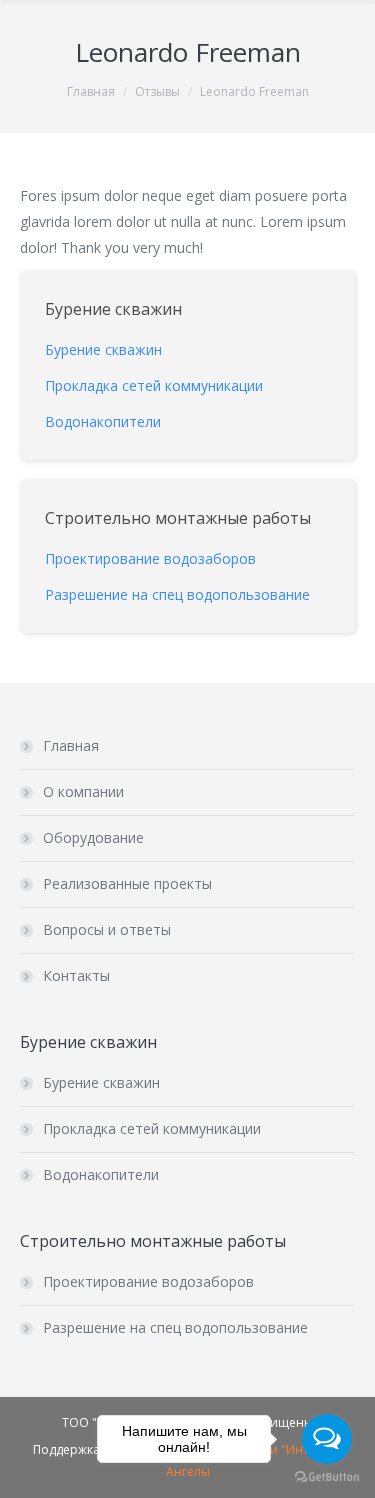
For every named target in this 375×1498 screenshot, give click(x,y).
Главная (91, 91)
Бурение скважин (101, 1082)
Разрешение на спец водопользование (175, 1327)
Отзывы (157, 91)
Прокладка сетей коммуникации (152, 1128)
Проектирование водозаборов (148, 1281)
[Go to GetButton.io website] (327, 1477)
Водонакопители (101, 1174)
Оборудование (93, 837)
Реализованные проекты (127, 883)
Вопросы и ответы (107, 929)
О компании (83, 791)
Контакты (76, 975)
